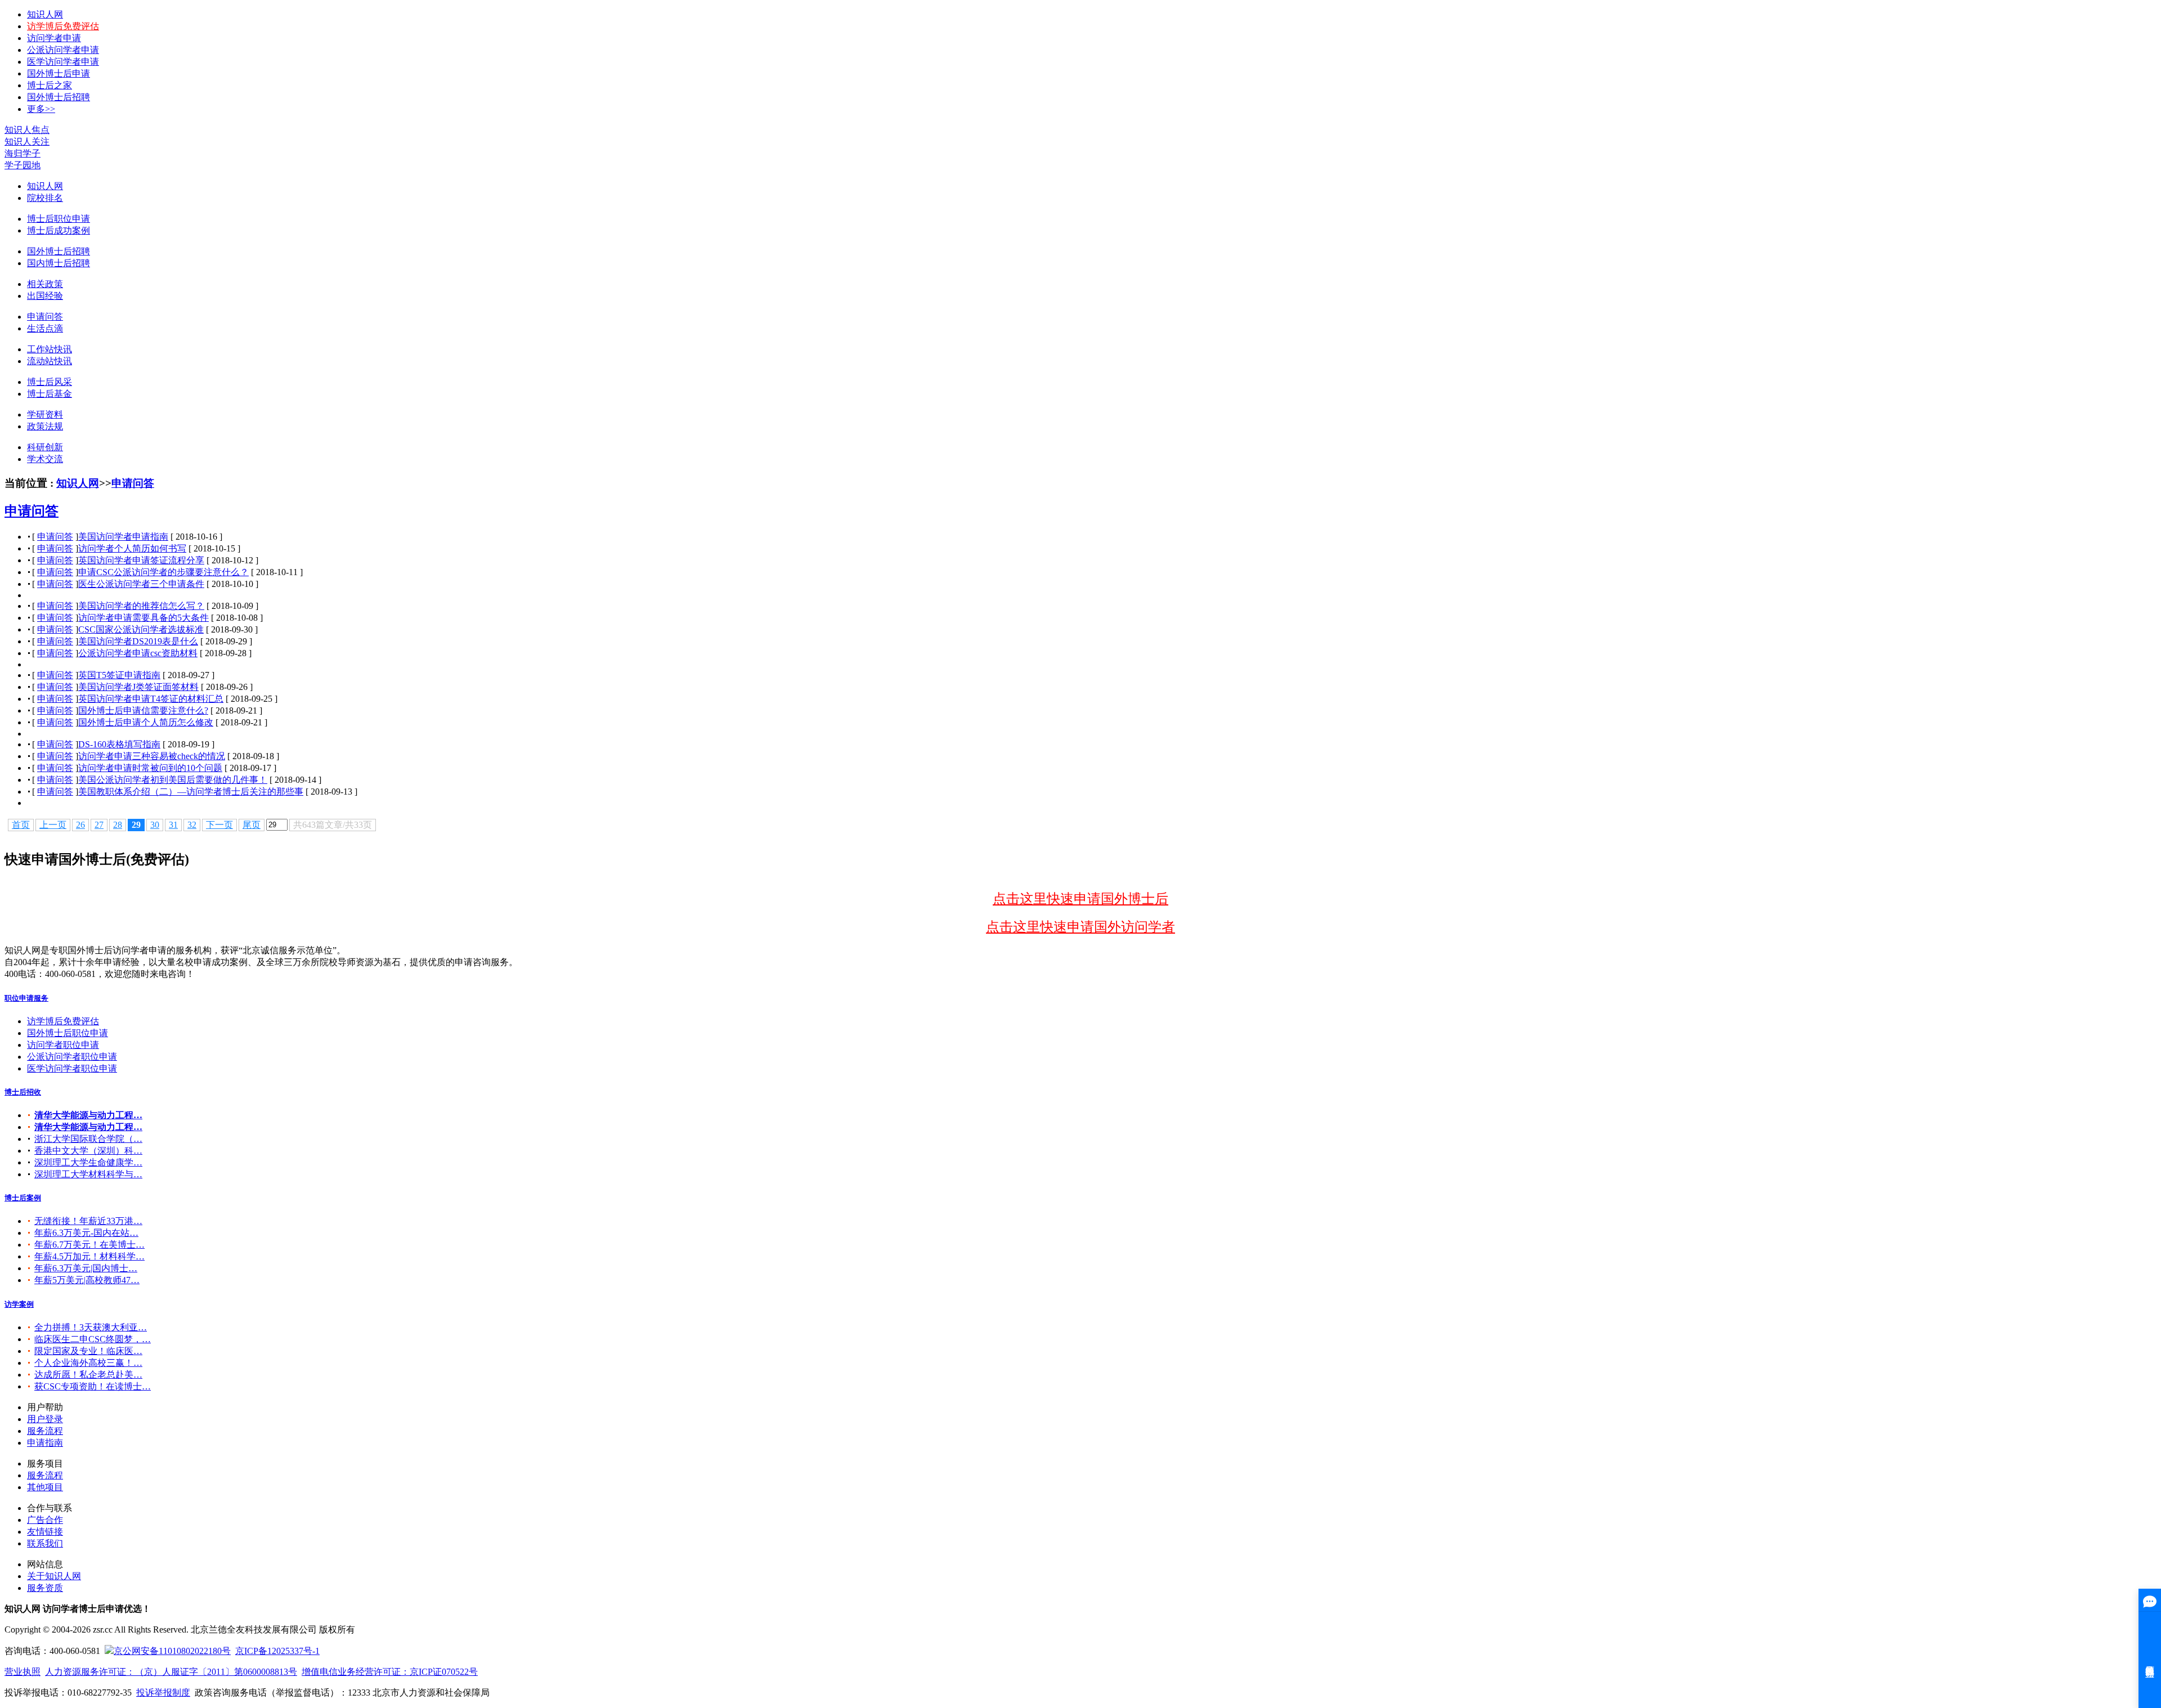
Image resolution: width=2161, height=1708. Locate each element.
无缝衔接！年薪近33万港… (88, 1221)
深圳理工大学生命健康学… (88, 1162)
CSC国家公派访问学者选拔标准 (141, 629)
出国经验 (45, 296)
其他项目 (45, 1487)
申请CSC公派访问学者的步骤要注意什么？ (163, 572)
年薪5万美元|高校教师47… (87, 1280)
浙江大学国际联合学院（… (88, 1139)
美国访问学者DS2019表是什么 (138, 641)
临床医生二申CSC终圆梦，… (93, 1339)
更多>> (41, 109)
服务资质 (45, 1588)
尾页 (252, 825)
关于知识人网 (54, 1576)
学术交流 (45, 459)
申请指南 (45, 1443)
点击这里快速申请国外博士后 (1080, 899)
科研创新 (45, 447)
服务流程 (45, 1431)
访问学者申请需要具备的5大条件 (144, 618)
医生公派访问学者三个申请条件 (141, 584)
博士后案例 (23, 1198)
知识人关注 (27, 142)
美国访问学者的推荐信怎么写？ (141, 606)
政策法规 (45, 426)
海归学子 (23, 153)
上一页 (53, 825)
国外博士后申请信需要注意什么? (143, 710)
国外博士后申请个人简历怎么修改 (146, 722)
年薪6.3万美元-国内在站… (86, 1233)
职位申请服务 (26, 998)
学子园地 (23, 165)
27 (99, 825)
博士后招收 (23, 1092)
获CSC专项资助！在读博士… (93, 1386)
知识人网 (45, 14)
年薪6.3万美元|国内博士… (86, 1268)
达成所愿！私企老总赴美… (88, 1375)
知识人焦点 (27, 130)
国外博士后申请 (59, 73)
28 (118, 825)
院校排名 (45, 198)
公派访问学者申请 (63, 50)
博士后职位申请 (59, 219)
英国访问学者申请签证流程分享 (141, 560)
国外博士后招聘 (59, 97)
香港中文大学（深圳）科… (88, 1151)
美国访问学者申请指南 (123, 537)
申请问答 (45, 317)
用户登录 (45, 1419)
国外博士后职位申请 (68, 1033)
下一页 (219, 825)
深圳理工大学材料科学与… (88, 1174)
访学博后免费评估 (63, 26)
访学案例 (19, 1304)
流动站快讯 (50, 361)
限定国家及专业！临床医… (88, 1351)
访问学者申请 (54, 38)
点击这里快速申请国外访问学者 (1080, 927)
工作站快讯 (50, 349)
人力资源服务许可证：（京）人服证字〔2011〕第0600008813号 (171, 1672)
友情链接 (45, 1532)
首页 (21, 825)
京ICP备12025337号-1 (277, 1651)
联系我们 (45, 1543)
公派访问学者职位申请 (72, 1057)
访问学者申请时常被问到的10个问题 (150, 768)
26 (80, 825)
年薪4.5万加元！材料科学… (89, 1256)
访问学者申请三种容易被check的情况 (152, 756)
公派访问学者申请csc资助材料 (138, 653)
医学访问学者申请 (63, 62)
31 (173, 825)
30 (155, 825)
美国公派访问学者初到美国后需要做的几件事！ (173, 780)
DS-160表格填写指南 (119, 744)
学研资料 (45, 414)
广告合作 (45, 1520)
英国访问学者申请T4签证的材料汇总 (151, 699)
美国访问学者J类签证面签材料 (138, 687)
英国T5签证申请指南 (119, 675)
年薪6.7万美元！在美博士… (89, 1245)
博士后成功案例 (59, 230)
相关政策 (45, 284)
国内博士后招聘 (59, 263)
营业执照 (23, 1672)
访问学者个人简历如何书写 (132, 548)
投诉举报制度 (163, 1693)
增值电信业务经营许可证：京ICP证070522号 (390, 1672)
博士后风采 (50, 382)
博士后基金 (50, 394)
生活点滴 (45, 328)
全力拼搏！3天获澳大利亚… (91, 1327)
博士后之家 (50, 85)
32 (192, 825)
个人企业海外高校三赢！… (88, 1363)
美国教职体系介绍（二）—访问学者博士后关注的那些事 (191, 792)
